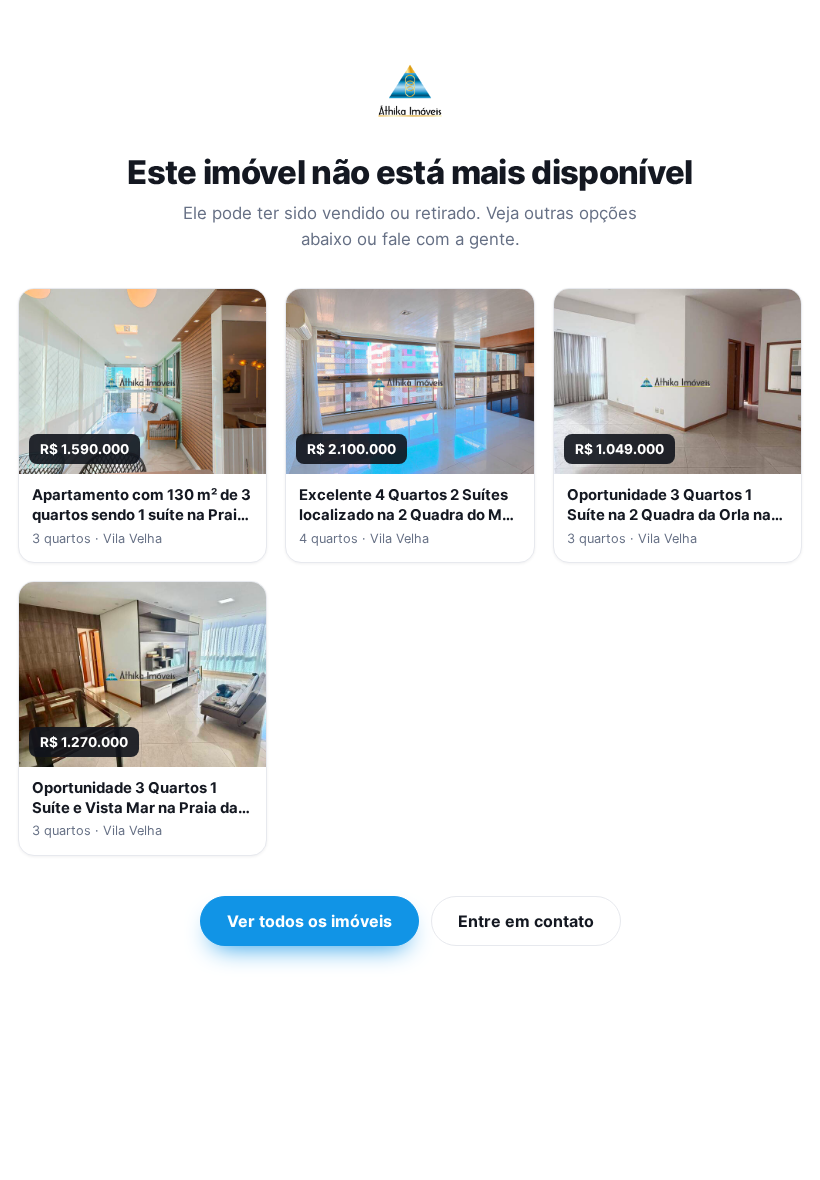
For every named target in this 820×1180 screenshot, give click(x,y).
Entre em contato (526, 921)
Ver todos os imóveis (309, 921)
